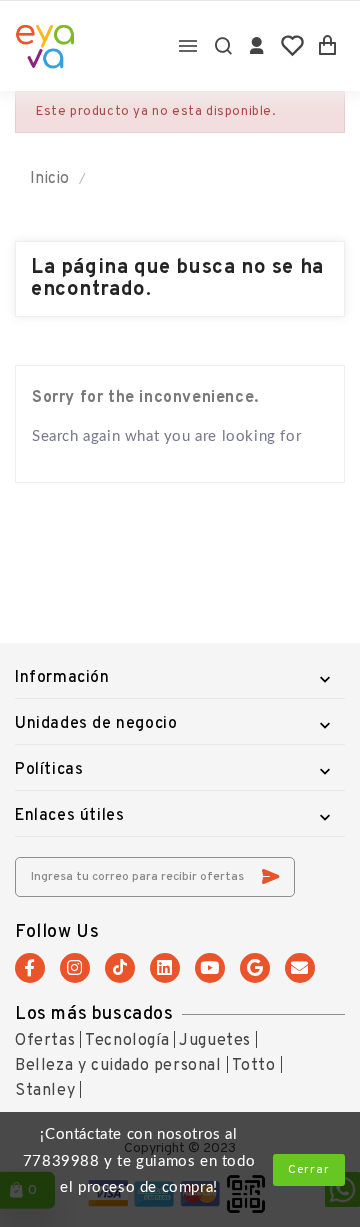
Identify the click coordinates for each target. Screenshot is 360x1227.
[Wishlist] (292, 46)
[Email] (300, 968)
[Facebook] (30, 968)
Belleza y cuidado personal (118, 1066)
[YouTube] (210, 968)
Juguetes (215, 1041)
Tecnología (127, 1041)
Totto (254, 1066)
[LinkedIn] (165, 968)
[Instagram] (75, 968)
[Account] (257, 46)
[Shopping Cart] (327, 46)
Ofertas (45, 1041)
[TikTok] (120, 968)
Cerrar (309, 1170)
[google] (255, 968)
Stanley (45, 1091)
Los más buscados (94, 1014)
